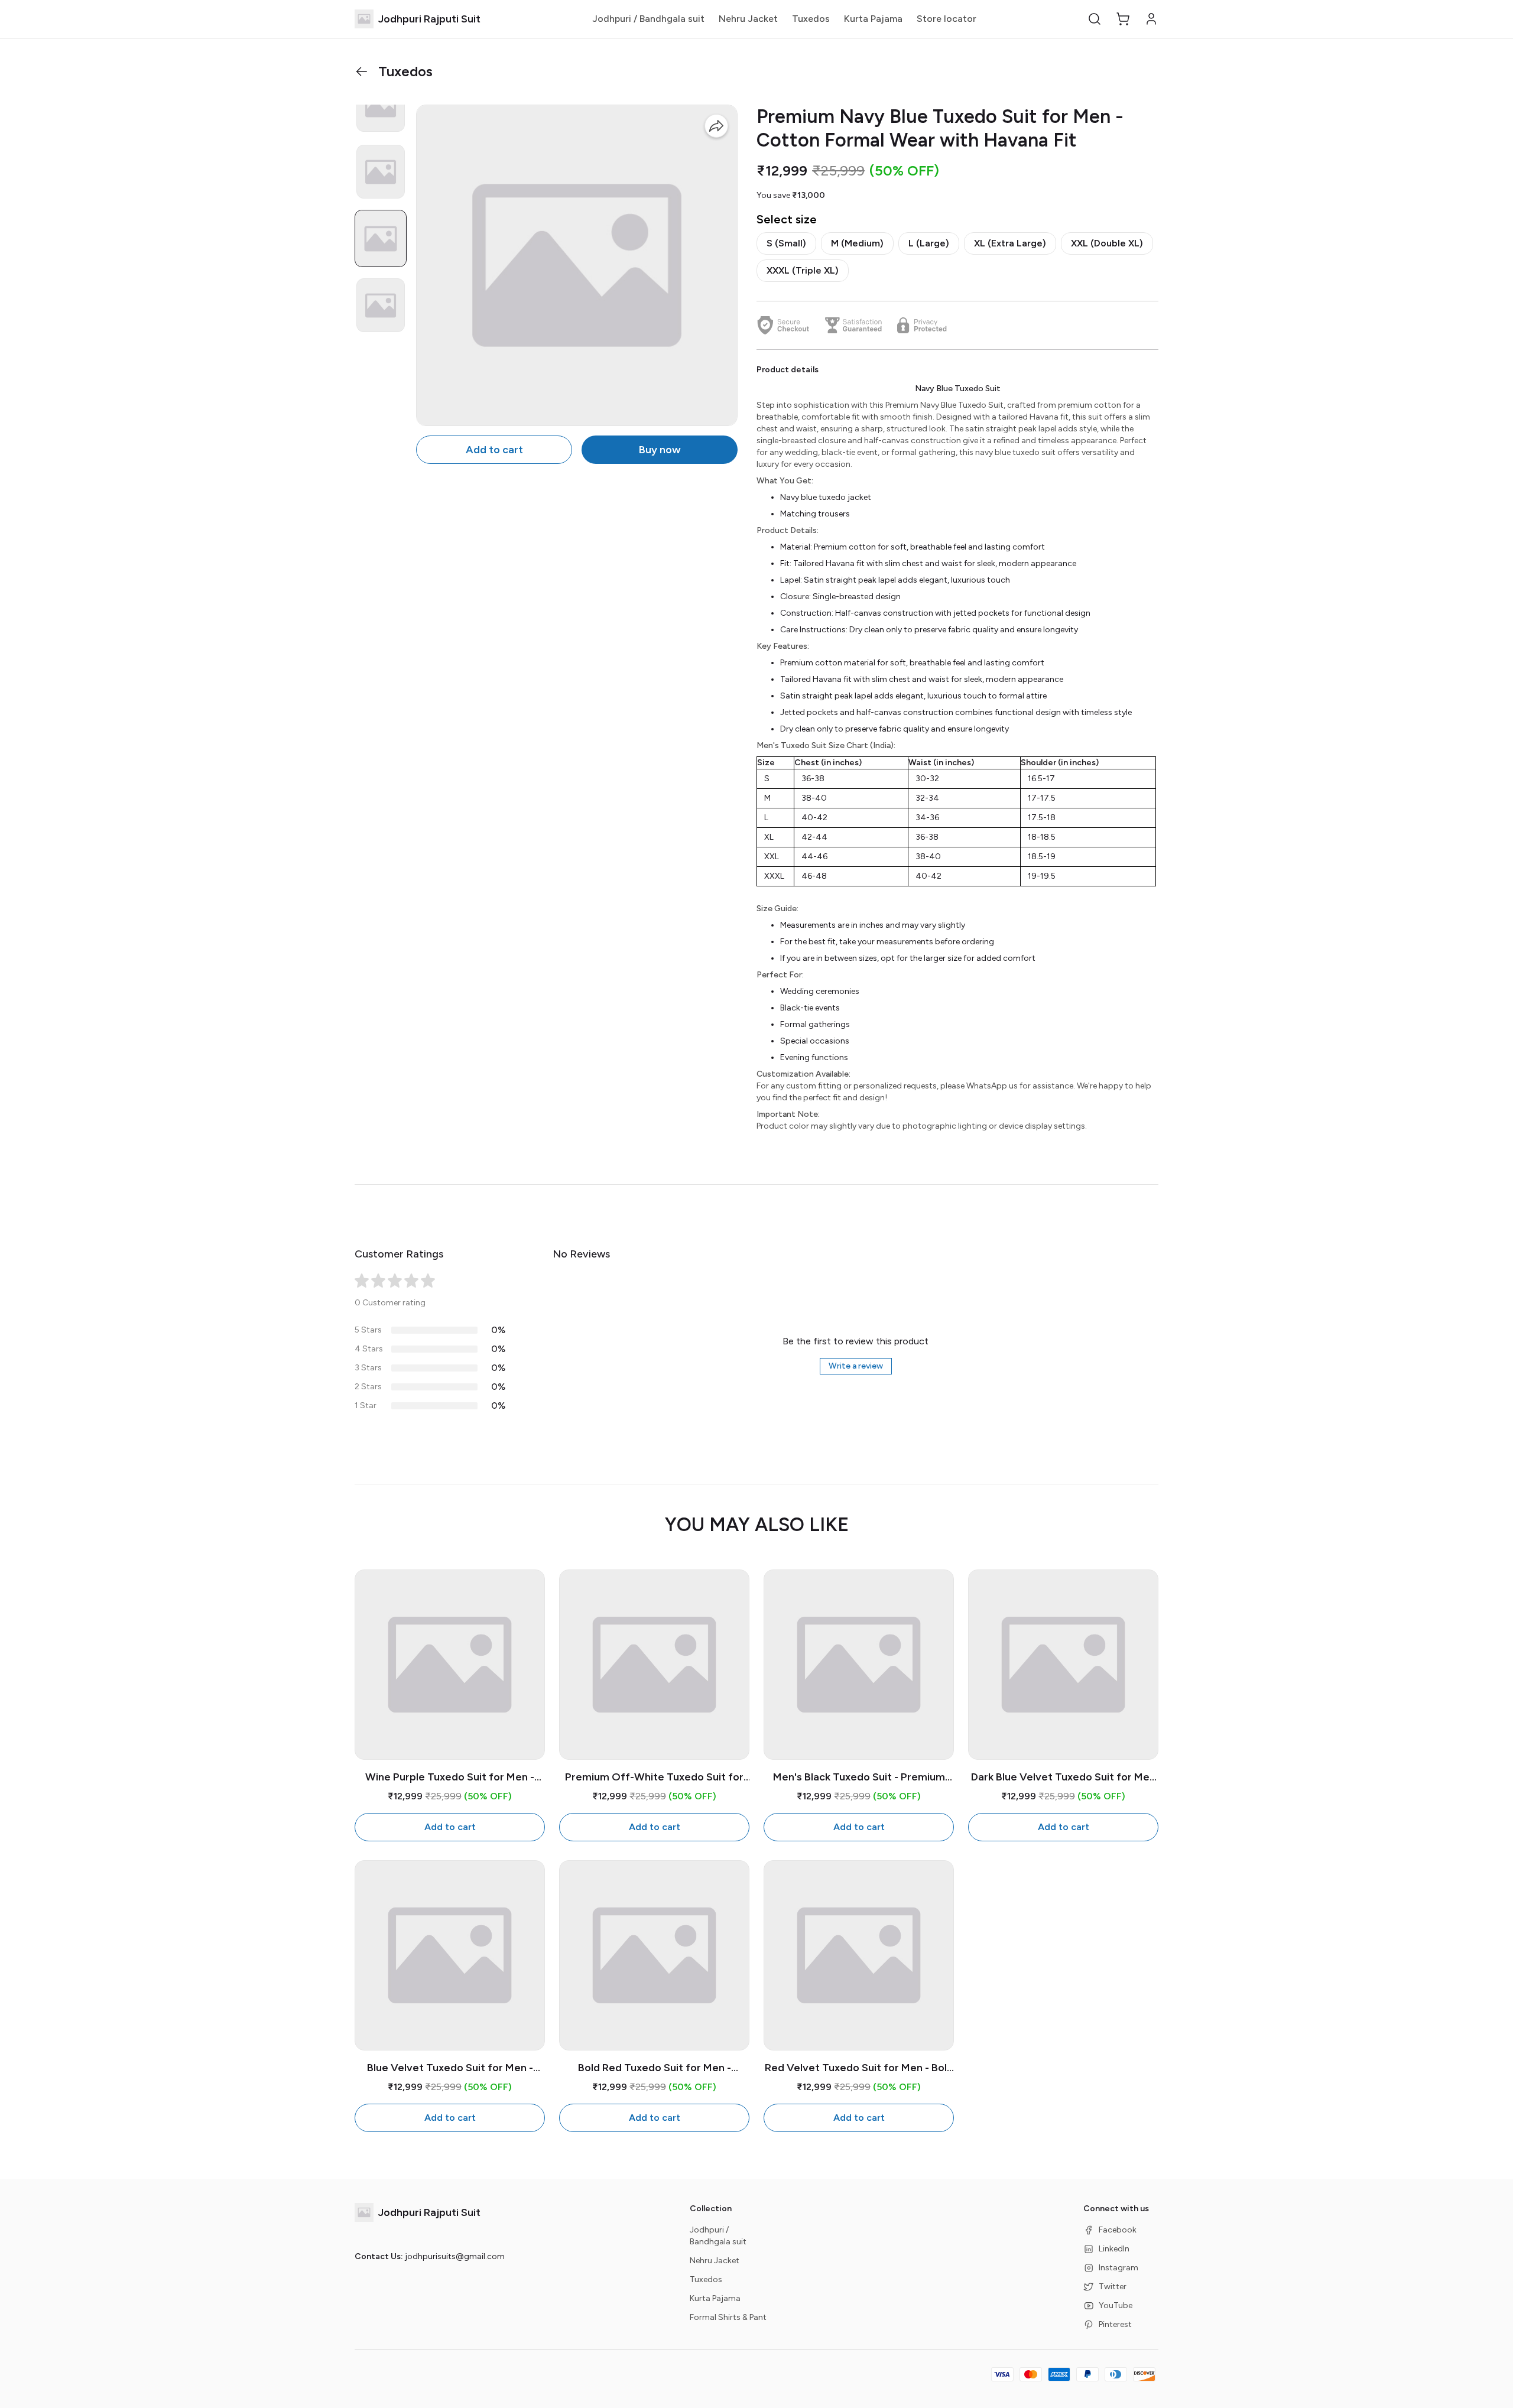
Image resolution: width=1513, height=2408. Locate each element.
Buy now (660, 450)
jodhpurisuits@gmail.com (455, 2256)
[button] (1095, 19)
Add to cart (494, 450)
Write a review (856, 1366)
